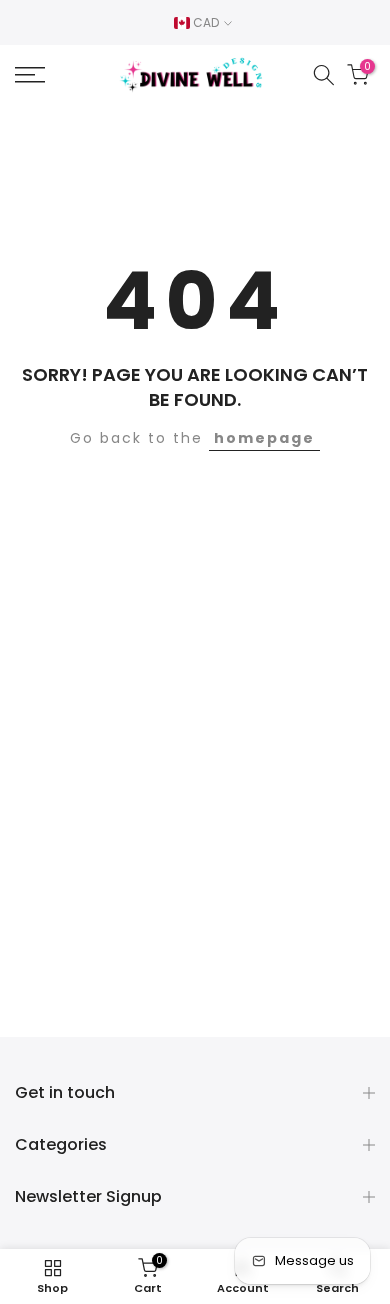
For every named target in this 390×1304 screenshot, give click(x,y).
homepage (264, 438)
